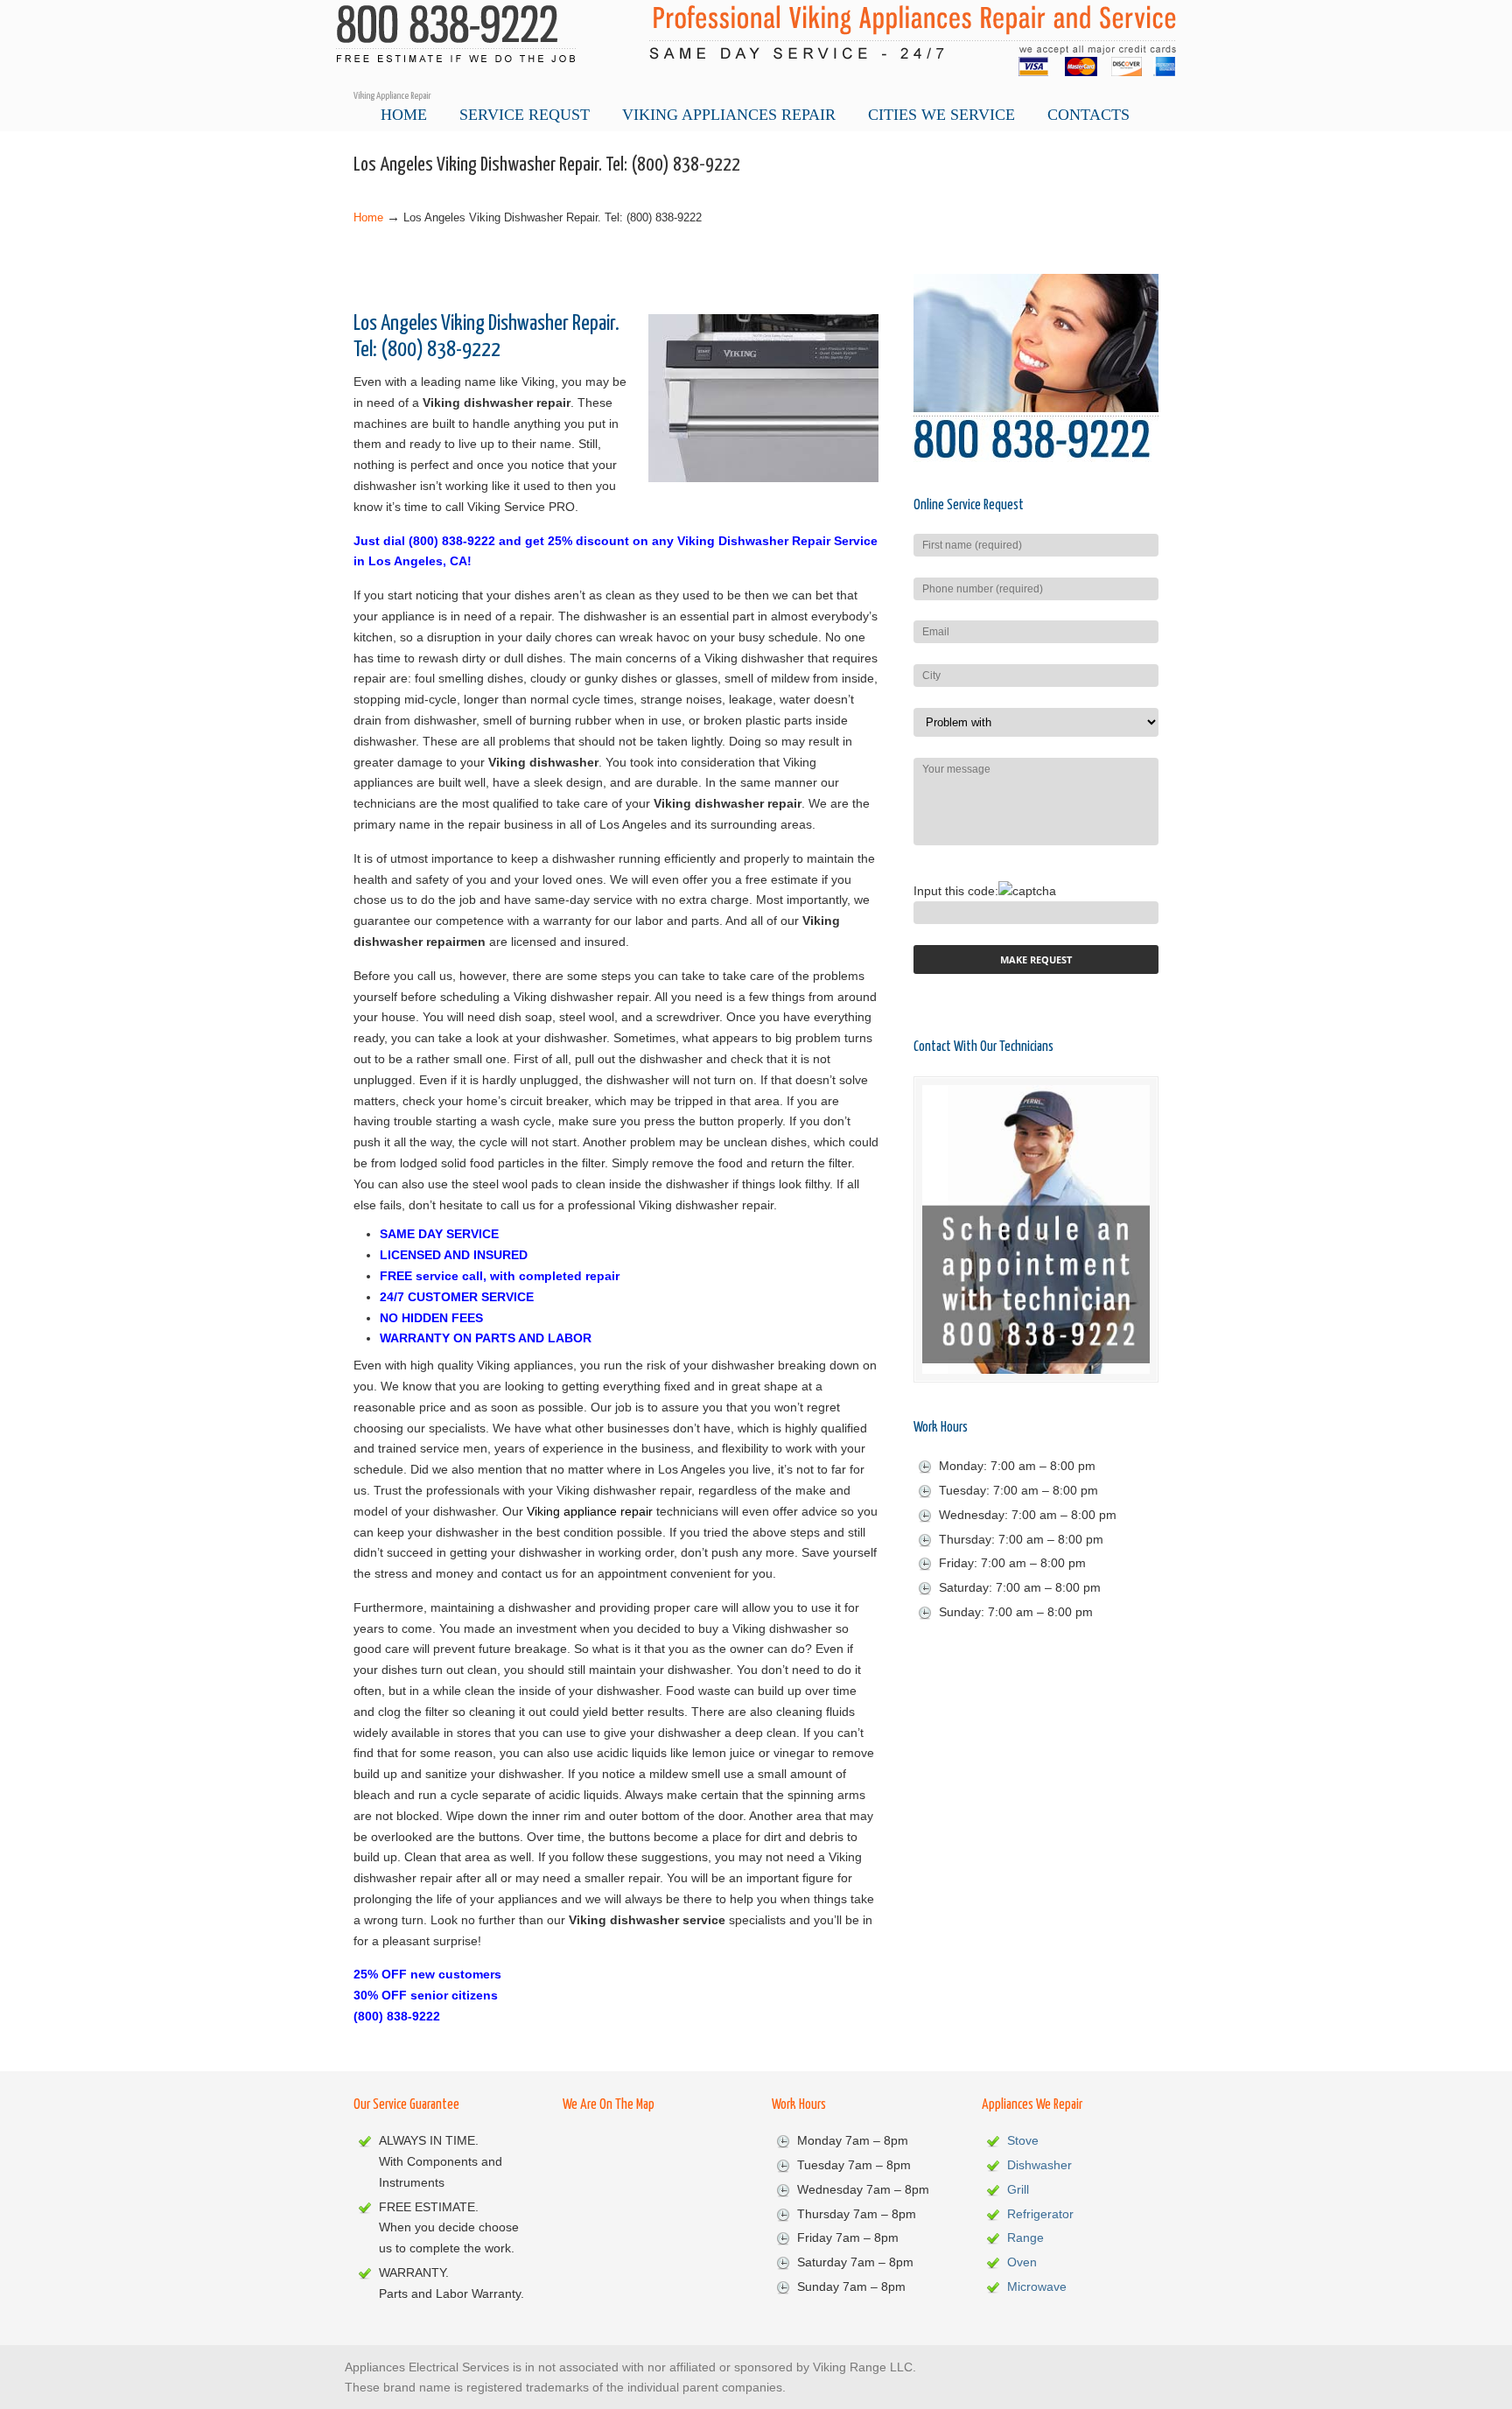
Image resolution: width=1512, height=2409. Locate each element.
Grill (1018, 2189)
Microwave (1037, 2286)
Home (368, 218)
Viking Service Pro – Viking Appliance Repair (756, 45)
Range (1025, 2237)
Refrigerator (1040, 2214)
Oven (1022, 2262)
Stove (1023, 2140)
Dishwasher (1039, 2165)
